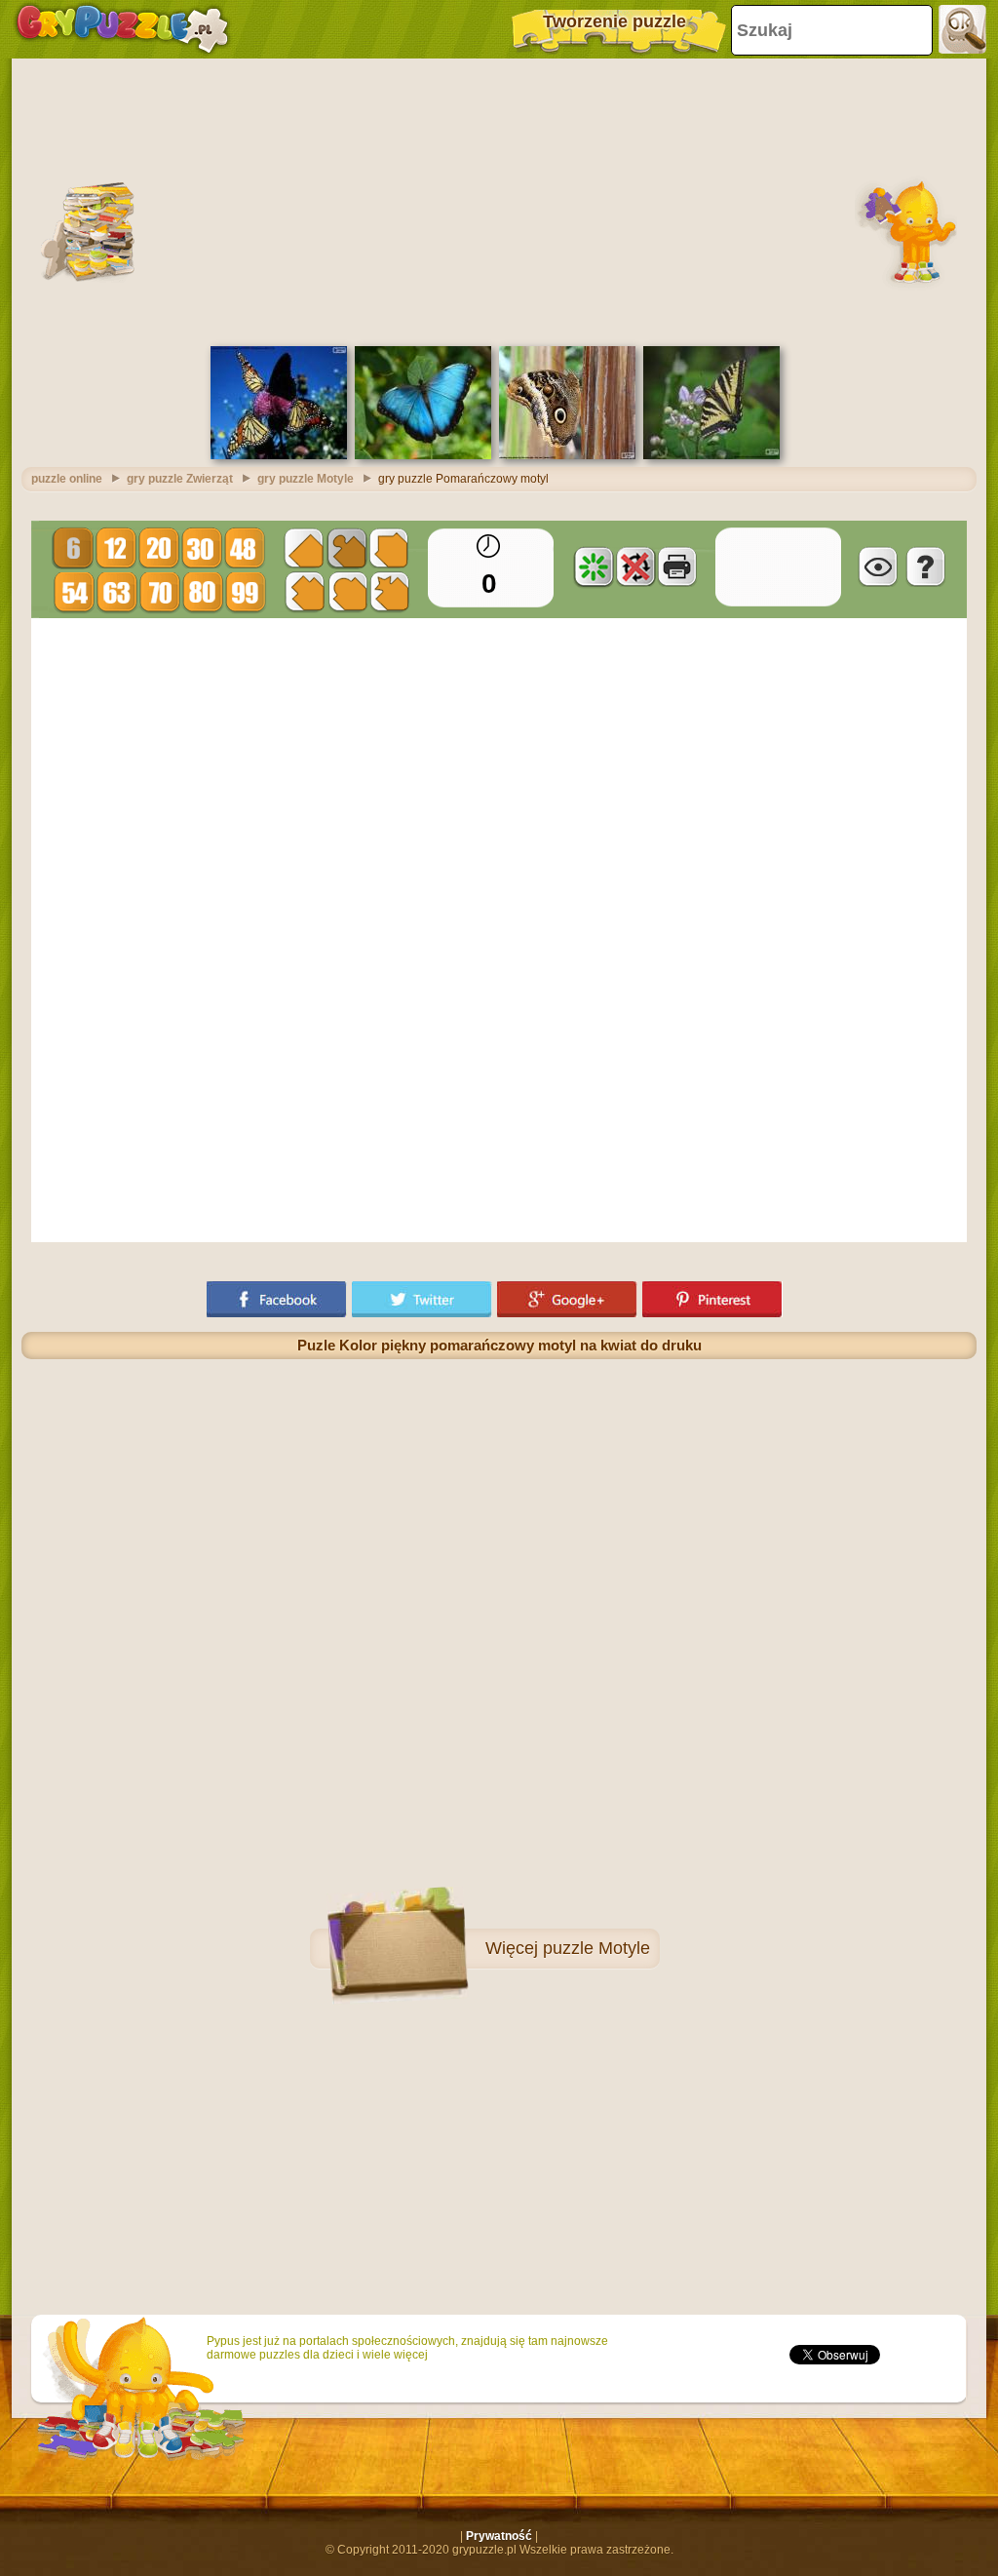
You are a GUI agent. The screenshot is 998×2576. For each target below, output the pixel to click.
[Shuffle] (594, 566)
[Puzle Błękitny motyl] (423, 455)
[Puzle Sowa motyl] (567, 455)
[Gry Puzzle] (122, 29)
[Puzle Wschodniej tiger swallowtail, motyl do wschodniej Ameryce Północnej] (711, 455)
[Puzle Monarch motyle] (279, 455)
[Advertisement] (499, 200)
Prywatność (499, 2536)
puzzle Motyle (596, 1948)
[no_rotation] (635, 566)
